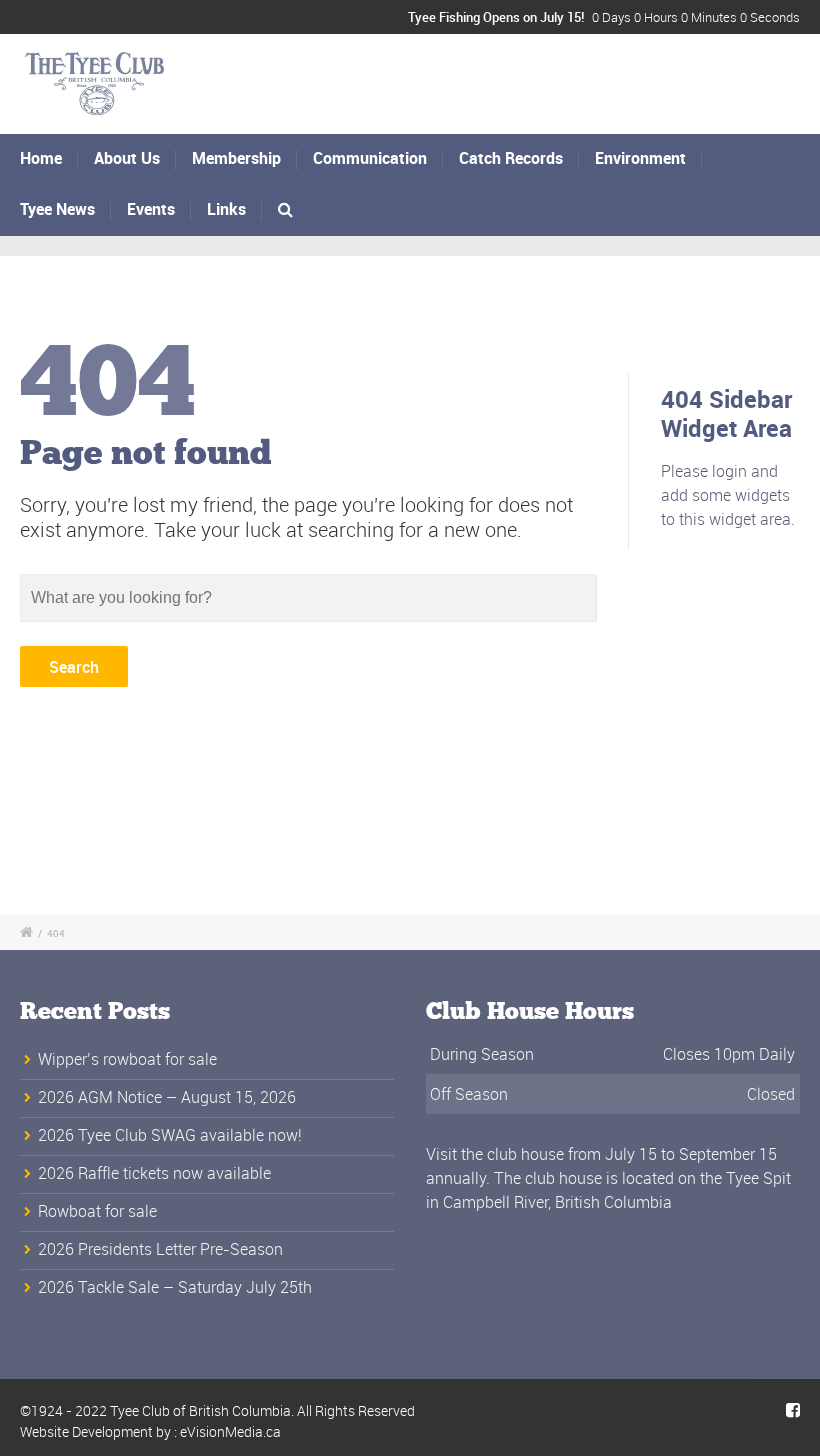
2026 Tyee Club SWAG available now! (170, 1135)
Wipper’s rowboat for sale (127, 1059)
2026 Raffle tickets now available (154, 1173)
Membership (236, 158)
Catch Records (511, 158)
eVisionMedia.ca (230, 1431)
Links (226, 209)
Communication (370, 158)
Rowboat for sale (97, 1211)
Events (151, 209)
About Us (127, 158)
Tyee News (57, 209)
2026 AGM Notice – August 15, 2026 (167, 1097)
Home (41, 158)
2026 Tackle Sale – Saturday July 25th (175, 1287)
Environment (640, 158)
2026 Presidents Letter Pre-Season (160, 1249)
